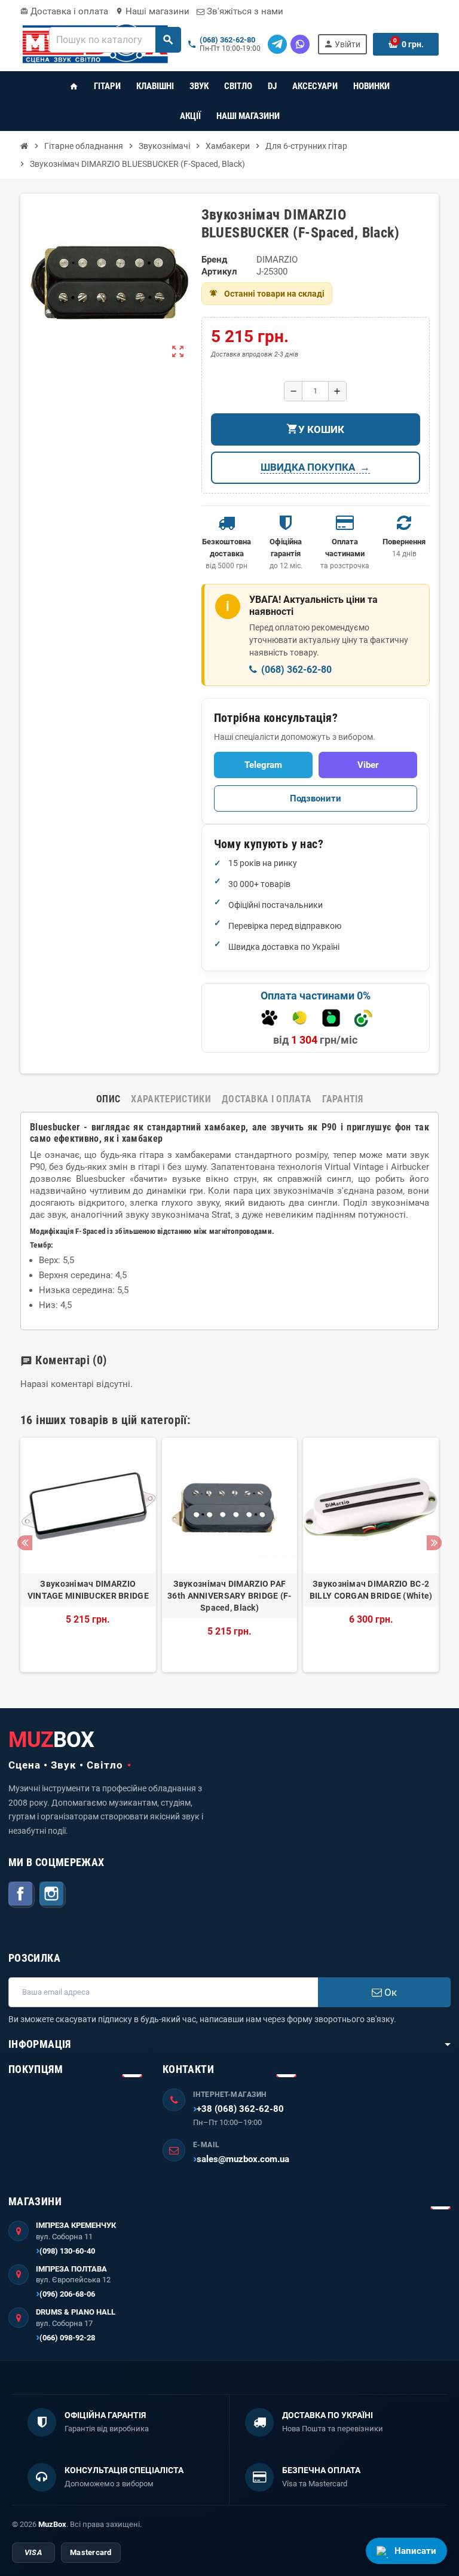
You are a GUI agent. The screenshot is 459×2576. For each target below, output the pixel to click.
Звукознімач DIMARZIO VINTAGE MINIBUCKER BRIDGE (88, 1590)
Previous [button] (25, 1543)
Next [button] (434, 1543)
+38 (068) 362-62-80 (240, 2109)
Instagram (53, 1895)
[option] (88, 1555)
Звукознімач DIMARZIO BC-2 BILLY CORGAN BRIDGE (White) (371, 1590)
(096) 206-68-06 (67, 2294)
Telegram (263, 765)
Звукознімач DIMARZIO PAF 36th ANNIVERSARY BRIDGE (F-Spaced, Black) (229, 1596)
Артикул (219, 272)
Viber (368, 765)
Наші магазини (152, 11)
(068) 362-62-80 (227, 40)
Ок (389, 1992)
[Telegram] (277, 44)
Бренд (214, 260)
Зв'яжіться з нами (244, 11)
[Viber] (300, 44)
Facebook (22, 1895)
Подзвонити (316, 798)
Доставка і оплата (64, 11)
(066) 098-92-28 (67, 2338)
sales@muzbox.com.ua (243, 2159)
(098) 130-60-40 (67, 2251)
